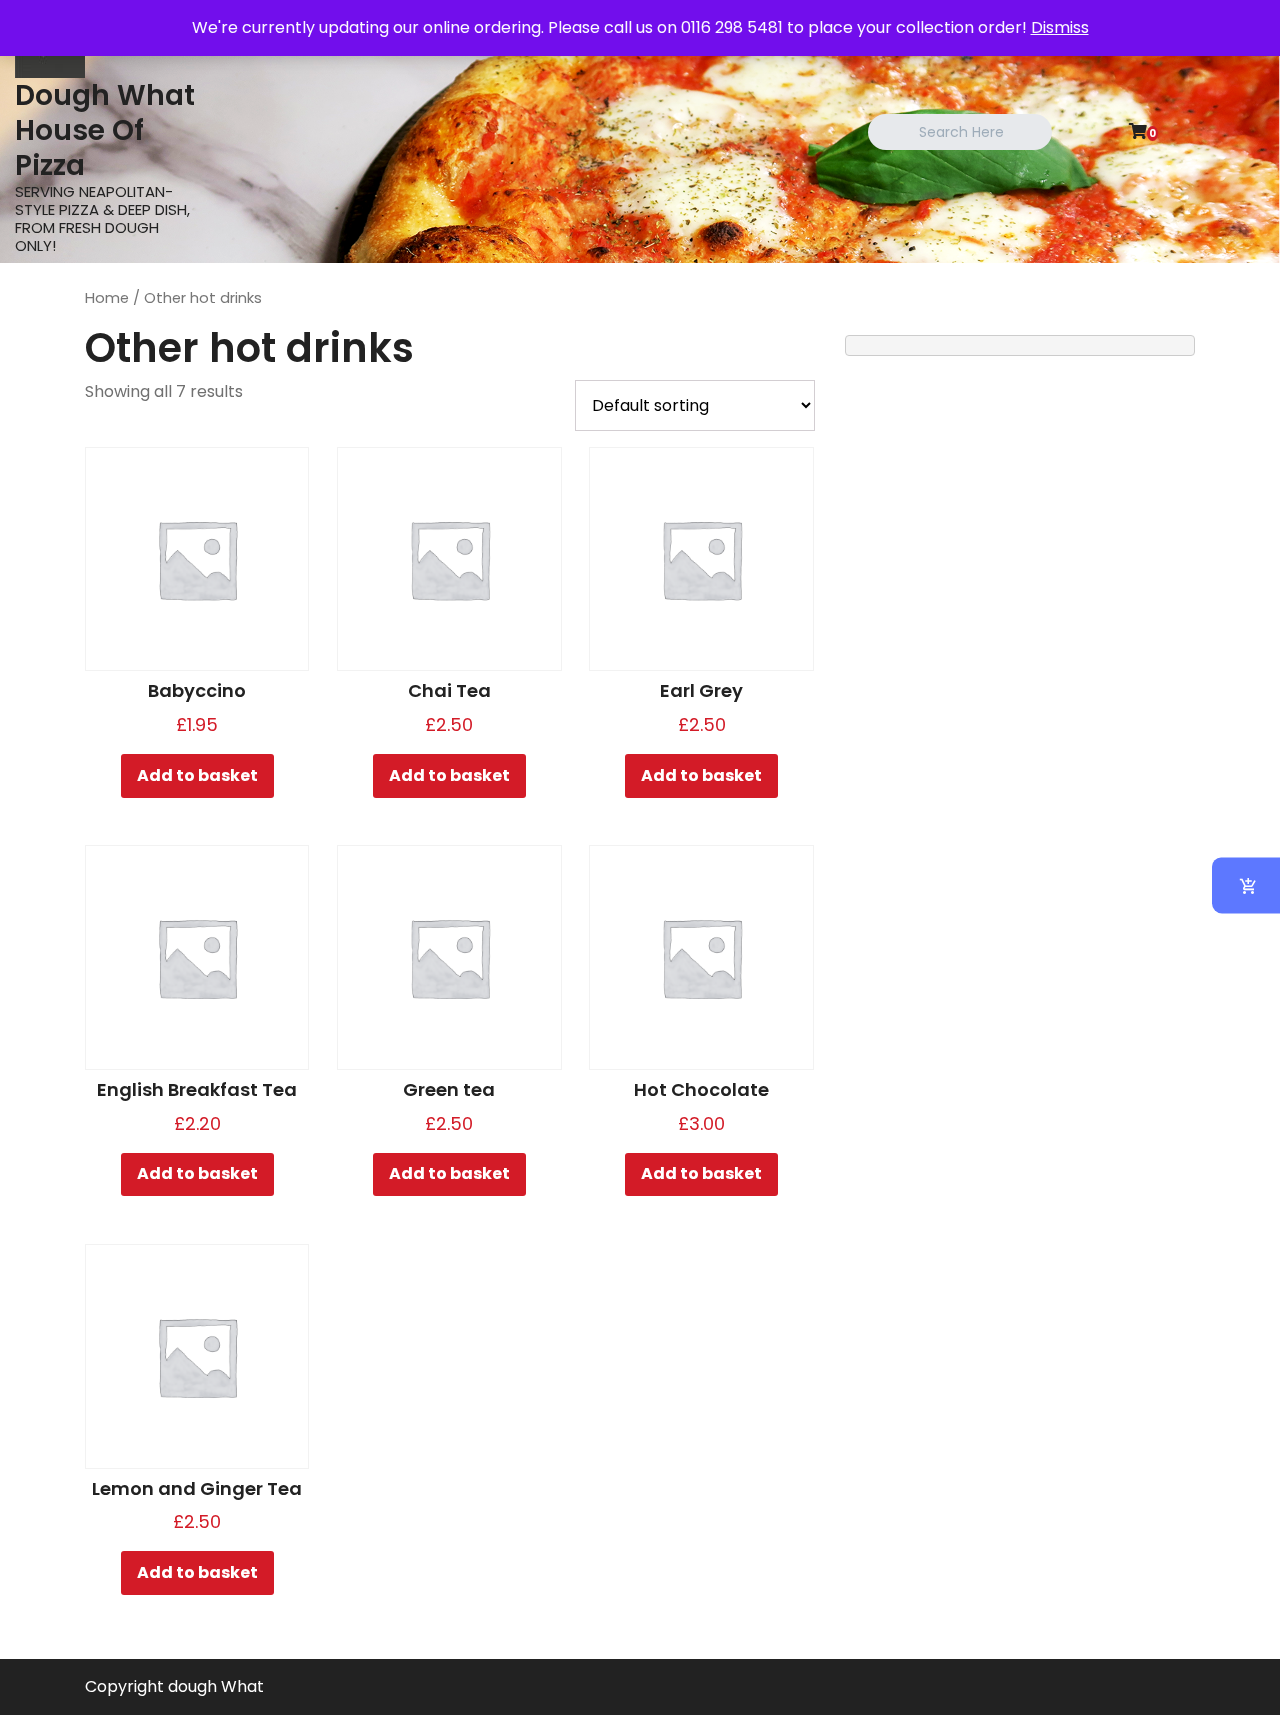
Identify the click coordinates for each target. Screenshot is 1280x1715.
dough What (216, 1686)
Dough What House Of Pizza (105, 130)
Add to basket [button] (197, 775)
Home (107, 298)
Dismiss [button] (1060, 27)
